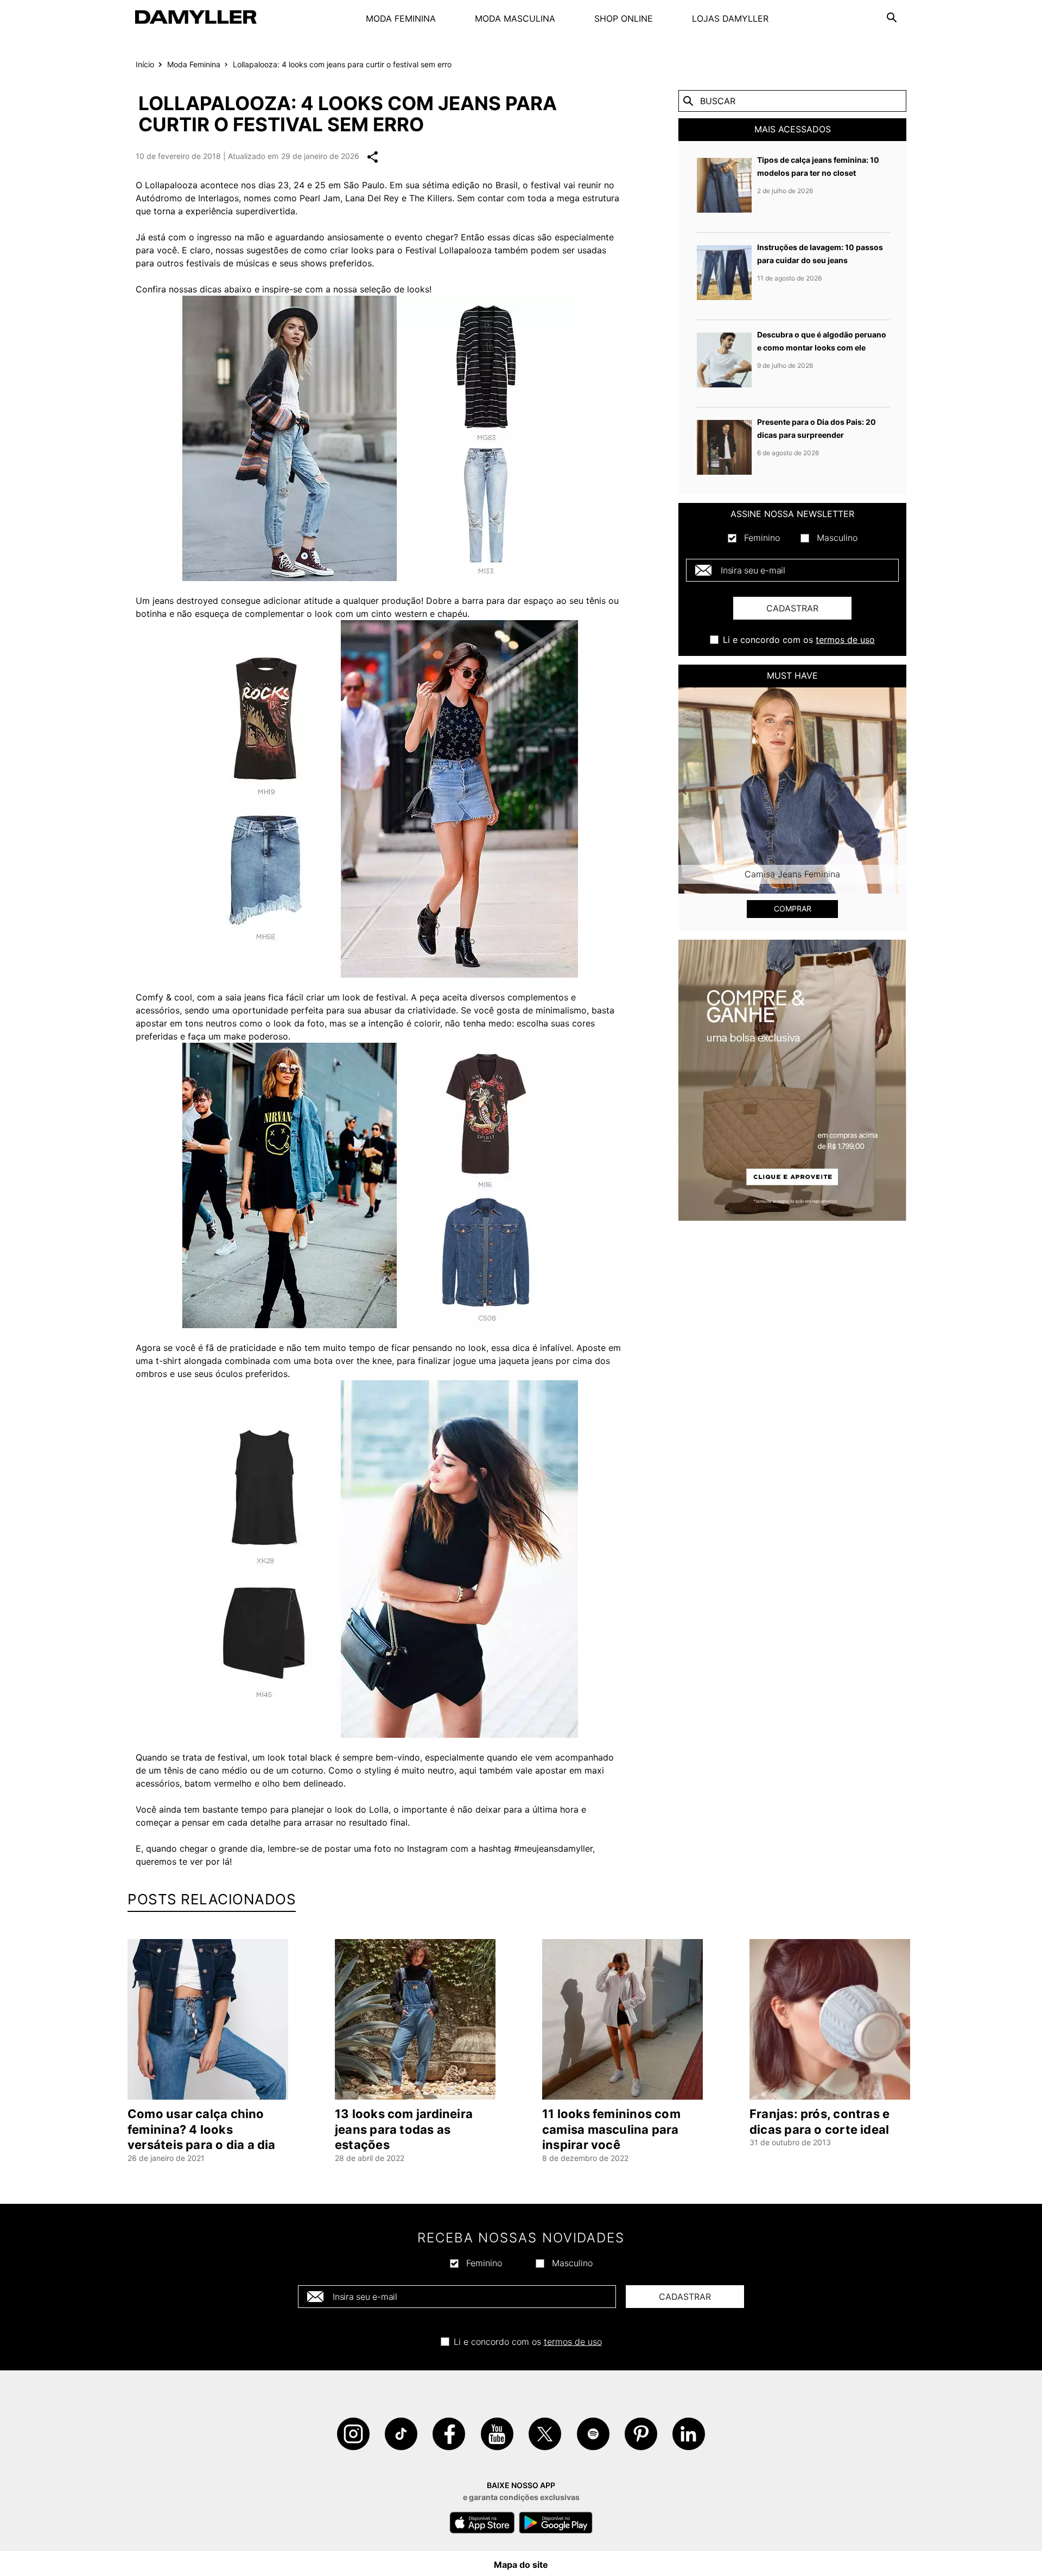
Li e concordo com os (799, 640)
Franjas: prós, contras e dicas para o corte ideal (819, 2122)
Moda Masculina (515, 18)
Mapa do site (521, 2565)
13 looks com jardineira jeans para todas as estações (404, 2129)
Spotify (593, 2434)
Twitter (545, 2434)
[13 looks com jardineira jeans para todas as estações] (417, 2019)
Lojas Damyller (730, 18)
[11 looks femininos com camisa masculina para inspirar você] (625, 2019)
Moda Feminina (401, 18)
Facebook (449, 2434)
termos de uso (845, 640)
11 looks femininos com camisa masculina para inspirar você (611, 2129)
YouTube (497, 2434)
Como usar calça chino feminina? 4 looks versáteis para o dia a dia (202, 2129)
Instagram (353, 2434)
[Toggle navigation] (892, 17)
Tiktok (401, 2434)
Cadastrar (792, 608)
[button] (695, 790)
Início (145, 64)
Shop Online (624, 18)
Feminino (762, 538)
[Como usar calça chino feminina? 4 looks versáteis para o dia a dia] (210, 2019)
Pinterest (641, 2434)
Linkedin (689, 2434)
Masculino (837, 538)
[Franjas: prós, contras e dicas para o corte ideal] (832, 2019)
